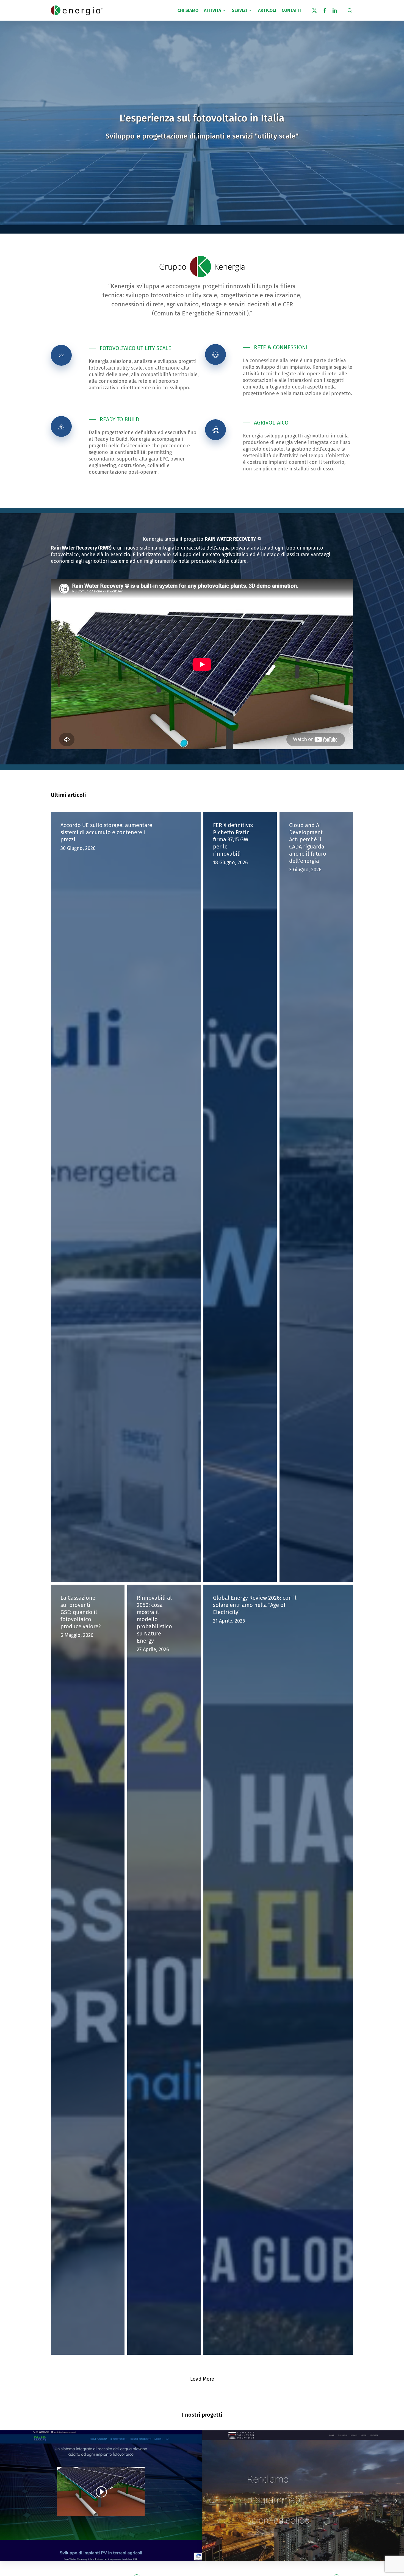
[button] (130, 348)
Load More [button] (202, 2379)
